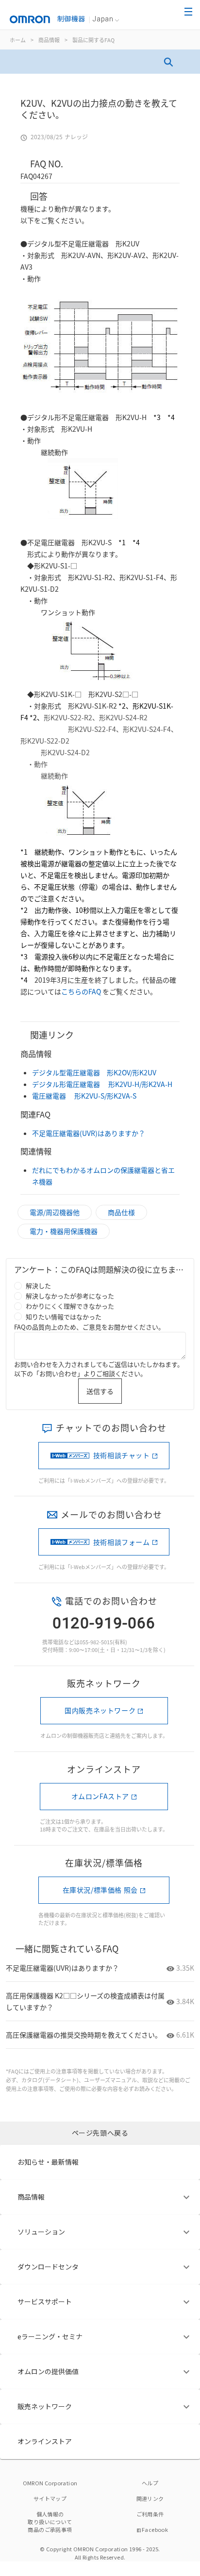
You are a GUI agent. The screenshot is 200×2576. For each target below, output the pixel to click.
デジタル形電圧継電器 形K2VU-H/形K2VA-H (102, 1084)
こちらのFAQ (81, 991)
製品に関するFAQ (93, 40)
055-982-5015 (96, 1642)
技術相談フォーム (122, 1542)
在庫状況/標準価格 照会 (100, 1890)
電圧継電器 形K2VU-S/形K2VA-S (84, 1096)
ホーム (18, 40)
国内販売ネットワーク (100, 1710)
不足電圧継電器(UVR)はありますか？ (89, 1133)
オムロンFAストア (100, 1796)
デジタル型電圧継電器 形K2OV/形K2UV (94, 1072)
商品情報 (49, 40)
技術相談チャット (122, 1455)
